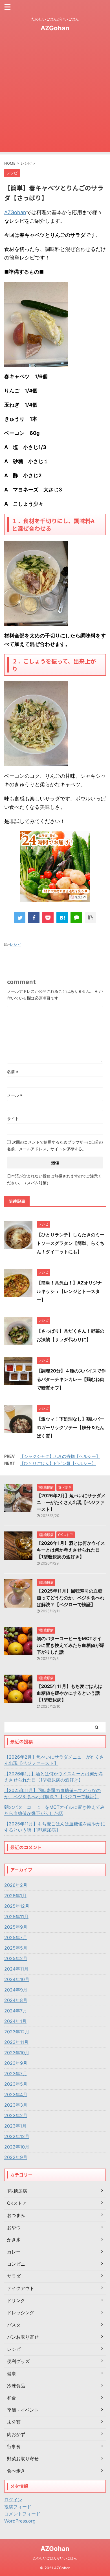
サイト (13, 1119)
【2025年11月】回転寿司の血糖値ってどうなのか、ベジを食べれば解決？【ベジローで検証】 (71, 1598)
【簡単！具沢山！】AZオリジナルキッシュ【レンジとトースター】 (69, 1291)
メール (15, 1095)
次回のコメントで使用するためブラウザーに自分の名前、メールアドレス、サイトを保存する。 (55, 1145)
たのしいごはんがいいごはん (55, 2558)
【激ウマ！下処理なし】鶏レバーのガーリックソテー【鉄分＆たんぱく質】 (71, 1427)
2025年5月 (16, 1948)
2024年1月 (15, 2021)
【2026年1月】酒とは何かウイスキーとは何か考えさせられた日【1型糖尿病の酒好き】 (71, 1550)
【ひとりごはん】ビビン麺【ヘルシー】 (58, 1463)
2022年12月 (17, 2136)
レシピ (15, 944)
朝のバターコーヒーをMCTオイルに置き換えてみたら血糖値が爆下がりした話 (71, 1645)
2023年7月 (16, 2074)
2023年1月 (15, 2126)
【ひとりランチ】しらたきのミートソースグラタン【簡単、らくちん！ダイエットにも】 (71, 1243)
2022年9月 (16, 2157)
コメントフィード (22, 2514)
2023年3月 (16, 2105)
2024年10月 (17, 1979)
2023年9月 (16, 2063)
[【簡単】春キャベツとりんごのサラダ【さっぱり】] (62, 918)
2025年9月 (16, 1927)
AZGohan (55, 28)
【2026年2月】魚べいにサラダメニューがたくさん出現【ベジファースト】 (71, 1502)
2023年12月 (17, 2032)
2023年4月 (16, 2094)
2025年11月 (16, 1917)
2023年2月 (16, 2115)
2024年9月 (16, 1990)
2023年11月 (16, 2042)
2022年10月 (17, 2147)
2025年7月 (16, 1937)
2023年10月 (17, 2053)
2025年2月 (16, 1958)
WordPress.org (20, 2521)
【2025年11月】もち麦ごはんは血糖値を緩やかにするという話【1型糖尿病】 (70, 1693)
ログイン (13, 2500)
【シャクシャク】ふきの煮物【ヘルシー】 (60, 1456)
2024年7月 (16, 2011)
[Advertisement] (55, 96)
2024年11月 (16, 1969)
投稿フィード (18, 2507)
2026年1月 (15, 1896)
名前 (13, 1072)
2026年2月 (16, 1885)
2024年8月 (16, 2000)
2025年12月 (17, 1906)
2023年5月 (16, 2084)
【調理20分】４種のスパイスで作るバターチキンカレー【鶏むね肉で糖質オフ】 (71, 1379)
